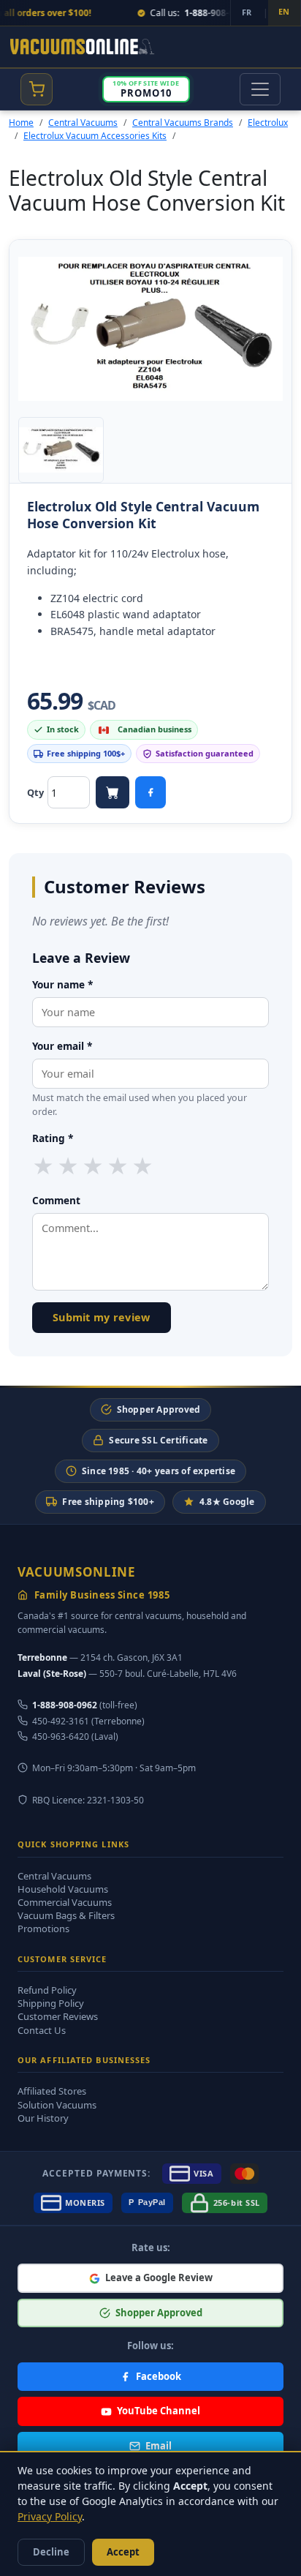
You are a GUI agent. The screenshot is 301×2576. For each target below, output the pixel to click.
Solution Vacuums (57, 2105)
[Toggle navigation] (260, 89)
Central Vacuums (83, 123)
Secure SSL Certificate (158, 1440)
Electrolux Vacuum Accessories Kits (95, 136)
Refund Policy (47, 1990)
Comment (56, 1200)
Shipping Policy (51, 2003)
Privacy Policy (50, 2516)
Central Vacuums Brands (183, 123)
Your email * (62, 1046)
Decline (51, 2552)
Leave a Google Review (159, 2278)
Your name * (62, 984)
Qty (35, 792)
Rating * (53, 1138)
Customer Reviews (58, 2016)
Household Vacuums (63, 1889)
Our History (43, 2118)
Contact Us (42, 2030)
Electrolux (268, 123)
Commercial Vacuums (65, 1902)
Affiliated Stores (52, 2091)
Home (21, 123)
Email (159, 2446)
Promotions (43, 1929)
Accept (123, 2552)
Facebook (159, 2376)
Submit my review (102, 1317)
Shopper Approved (159, 1409)
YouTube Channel (159, 2411)
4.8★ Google (227, 1502)
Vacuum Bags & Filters (66, 1915)
